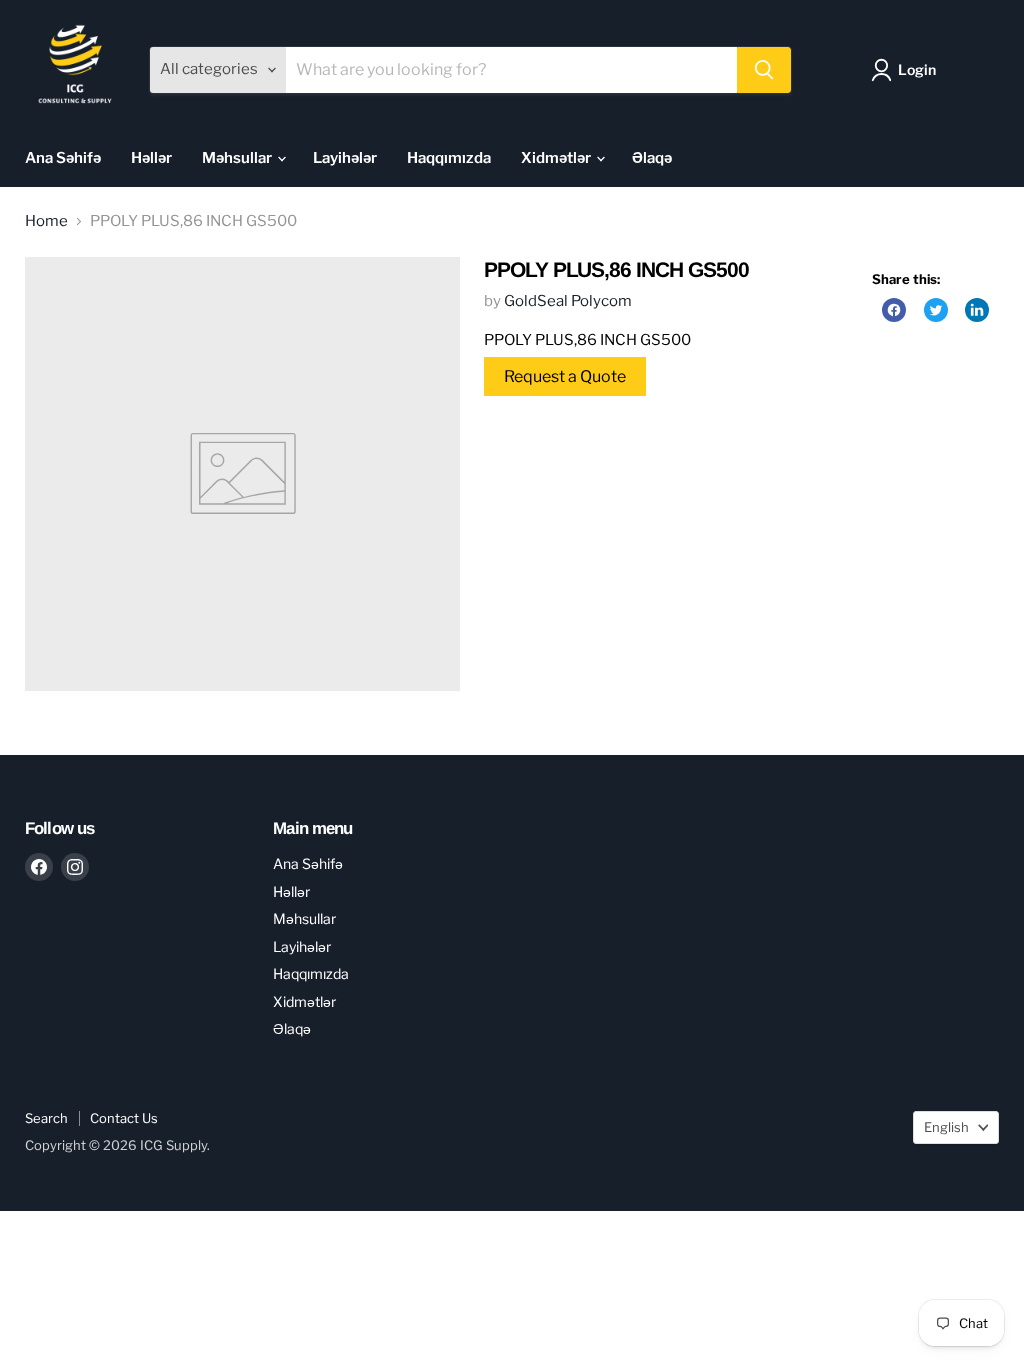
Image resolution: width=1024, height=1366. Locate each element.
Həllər (151, 158)
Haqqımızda (449, 158)
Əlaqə (652, 158)
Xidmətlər (557, 158)
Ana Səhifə (63, 158)
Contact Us (124, 1118)
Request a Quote (565, 376)
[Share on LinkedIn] (977, 310)
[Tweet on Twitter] (936, 310)
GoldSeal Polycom (568, 301)
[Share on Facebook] (894, 310)
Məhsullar (238, 158)
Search (46, 1118)
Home (46, 221)
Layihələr (345, 158)
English (946, 1127)
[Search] (764, 70)
